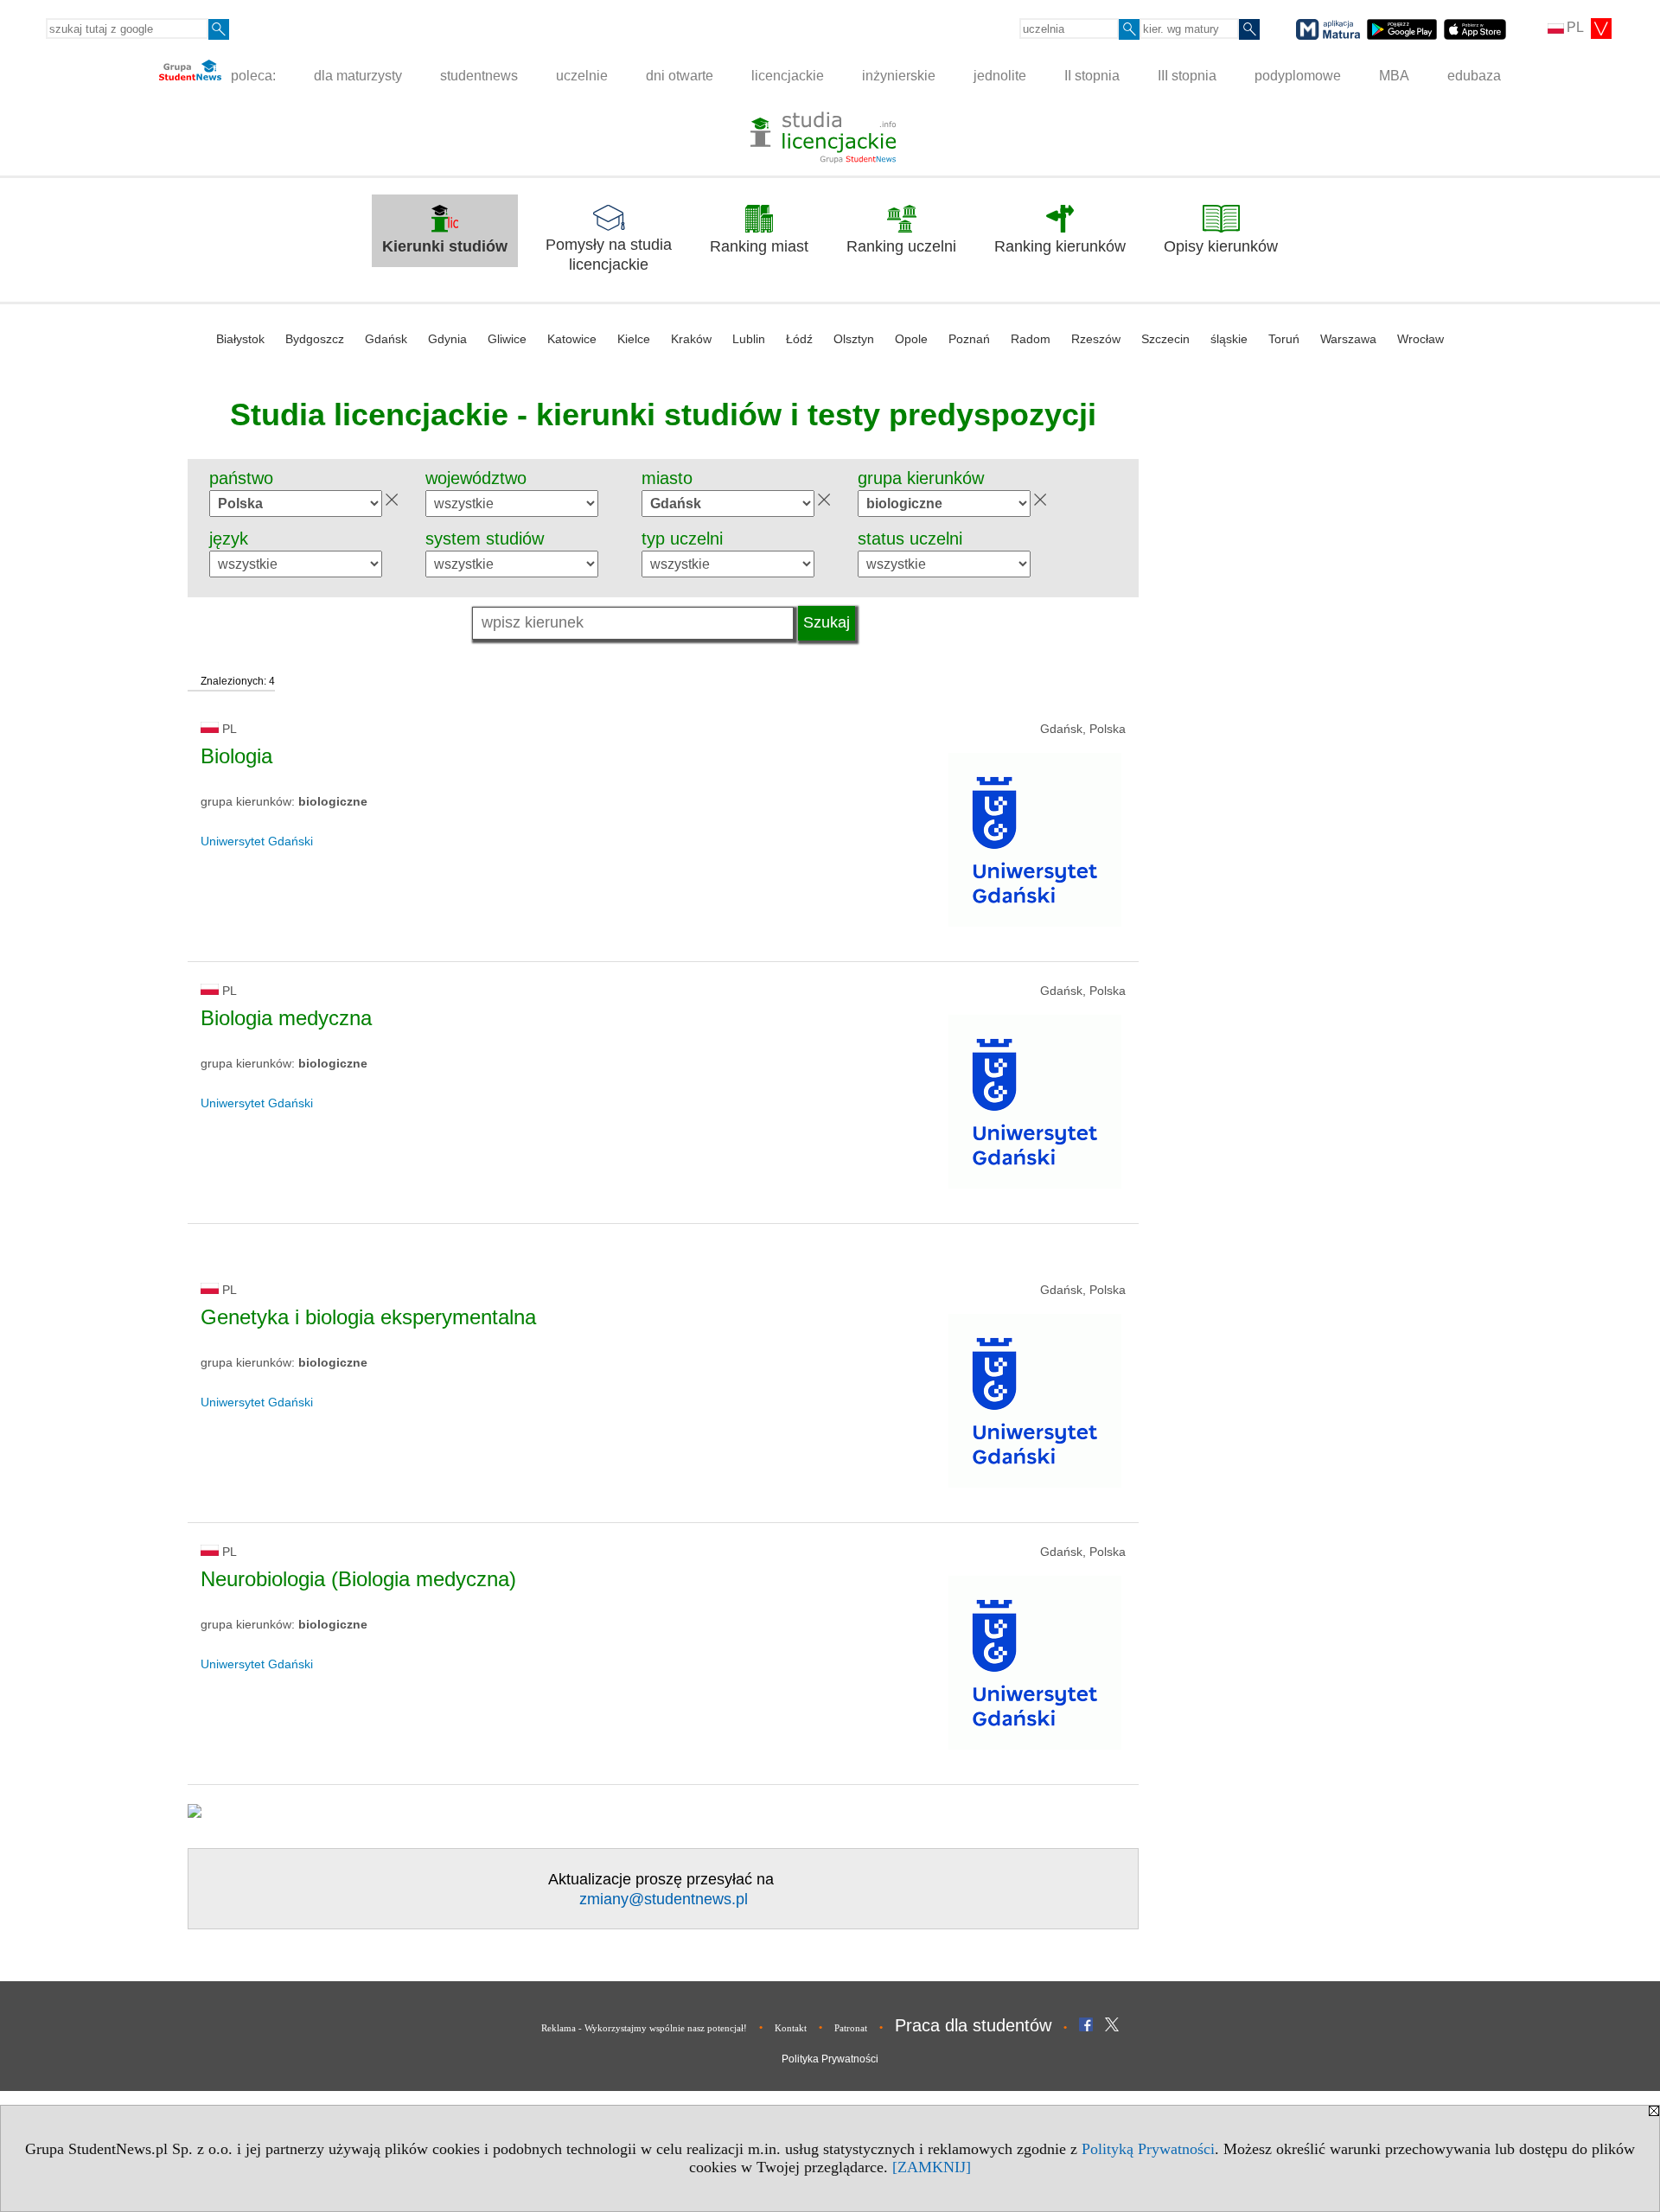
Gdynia (447, 339)
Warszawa (1348, 339)
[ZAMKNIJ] (932, 2167)
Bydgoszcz (315, 339)
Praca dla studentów (973, 2025)
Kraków (691, 339)
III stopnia (1187, 76)
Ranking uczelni (901, 246)
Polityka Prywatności (830, 2059)
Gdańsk (386, 339)
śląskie (1229, 339)
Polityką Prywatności (1148, 2149)
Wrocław (1421, 339)
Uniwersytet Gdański (257, 841)
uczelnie (582, 76)
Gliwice (507, 339)
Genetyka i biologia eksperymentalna (368, 1317)
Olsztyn (854, 339)
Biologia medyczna (286, 1018)
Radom (1031, 339)
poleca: (252, 76)
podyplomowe (1298, 76)
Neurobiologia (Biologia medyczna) (358, 1579)
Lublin (749, 339)
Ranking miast (759, 246)
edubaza (1474, 76)
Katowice (572, 339)
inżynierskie (899, 76)
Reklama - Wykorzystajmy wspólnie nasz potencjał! (644, 2028)
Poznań (969, 339)
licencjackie (788, 76)
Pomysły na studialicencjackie (609, 255)
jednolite (1000, 76)
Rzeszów (1096, 339)
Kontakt (791, 2028)
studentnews (479, 76)
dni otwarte (680, 76)
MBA (1394, 76)
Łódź (799, 339)
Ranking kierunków (1060, 246)
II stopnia (1092, 76)
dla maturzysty (358, 76)
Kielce (634, 339)
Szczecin (1165, 339)
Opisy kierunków (1221, 246)
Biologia (236, 756)
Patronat (851, 2028)
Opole (911, 339)
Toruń (1284, 339)
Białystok (240, 339)
